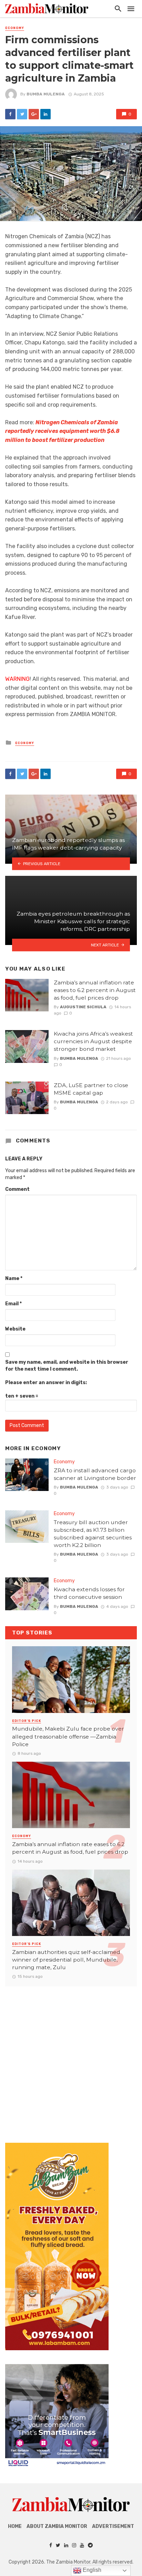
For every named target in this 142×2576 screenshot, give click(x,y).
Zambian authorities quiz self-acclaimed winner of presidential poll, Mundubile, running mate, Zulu (66, 1960)
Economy (15, 28)
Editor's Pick (27, 1721)
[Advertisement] (71, 2058)
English (91, 2570)
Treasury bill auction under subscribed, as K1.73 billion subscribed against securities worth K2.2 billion (93, 1534)
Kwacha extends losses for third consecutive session (89, 1593)
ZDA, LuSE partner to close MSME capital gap (91, 1089)
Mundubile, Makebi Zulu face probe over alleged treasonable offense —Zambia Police (68, 1736)
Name (14, 1278)
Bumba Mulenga (46, 94)
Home (15, 2526)
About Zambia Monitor (57, 2526)
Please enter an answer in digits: (46, 1383)
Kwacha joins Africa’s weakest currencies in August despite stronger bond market (93, 1041)
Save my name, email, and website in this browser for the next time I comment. (67, 1366)
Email (13, 1304)
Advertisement (113, 2526)
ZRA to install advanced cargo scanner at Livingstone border (95, 1474)
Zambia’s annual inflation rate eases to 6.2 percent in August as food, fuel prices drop (95, 990)
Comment (17, 1189)
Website (15, 1329)
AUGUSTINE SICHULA (83, 1007)
